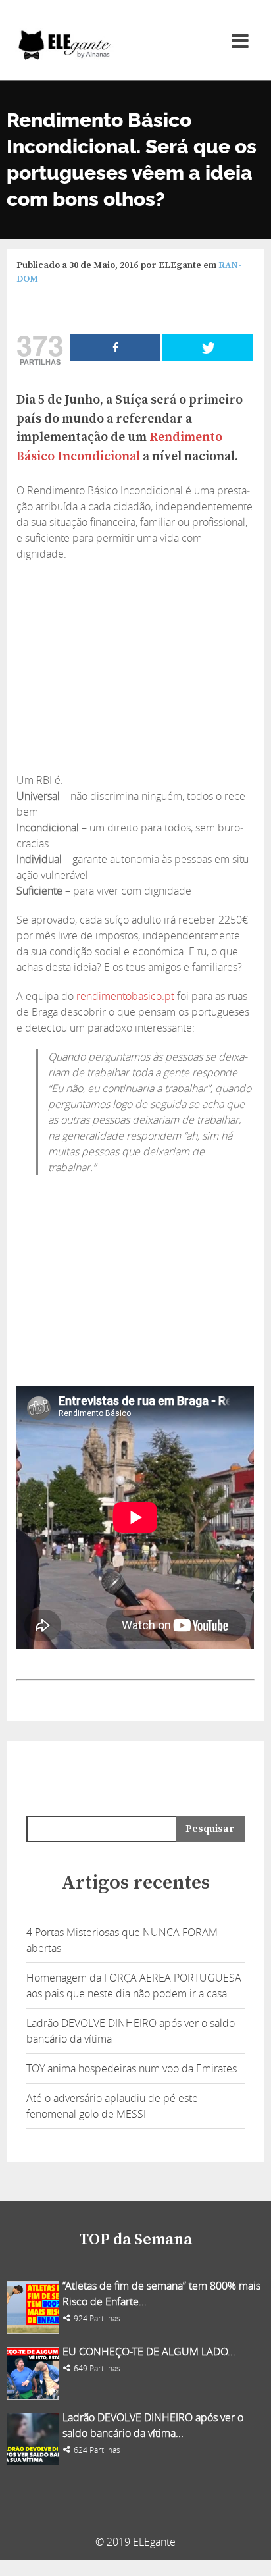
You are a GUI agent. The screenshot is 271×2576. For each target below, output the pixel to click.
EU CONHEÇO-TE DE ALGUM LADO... (149, 2352)
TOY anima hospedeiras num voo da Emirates (132, 2068)
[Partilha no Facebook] (115, 348)
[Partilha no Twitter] (208, 348)
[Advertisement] (135, 667)
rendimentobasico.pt (125, 996)
